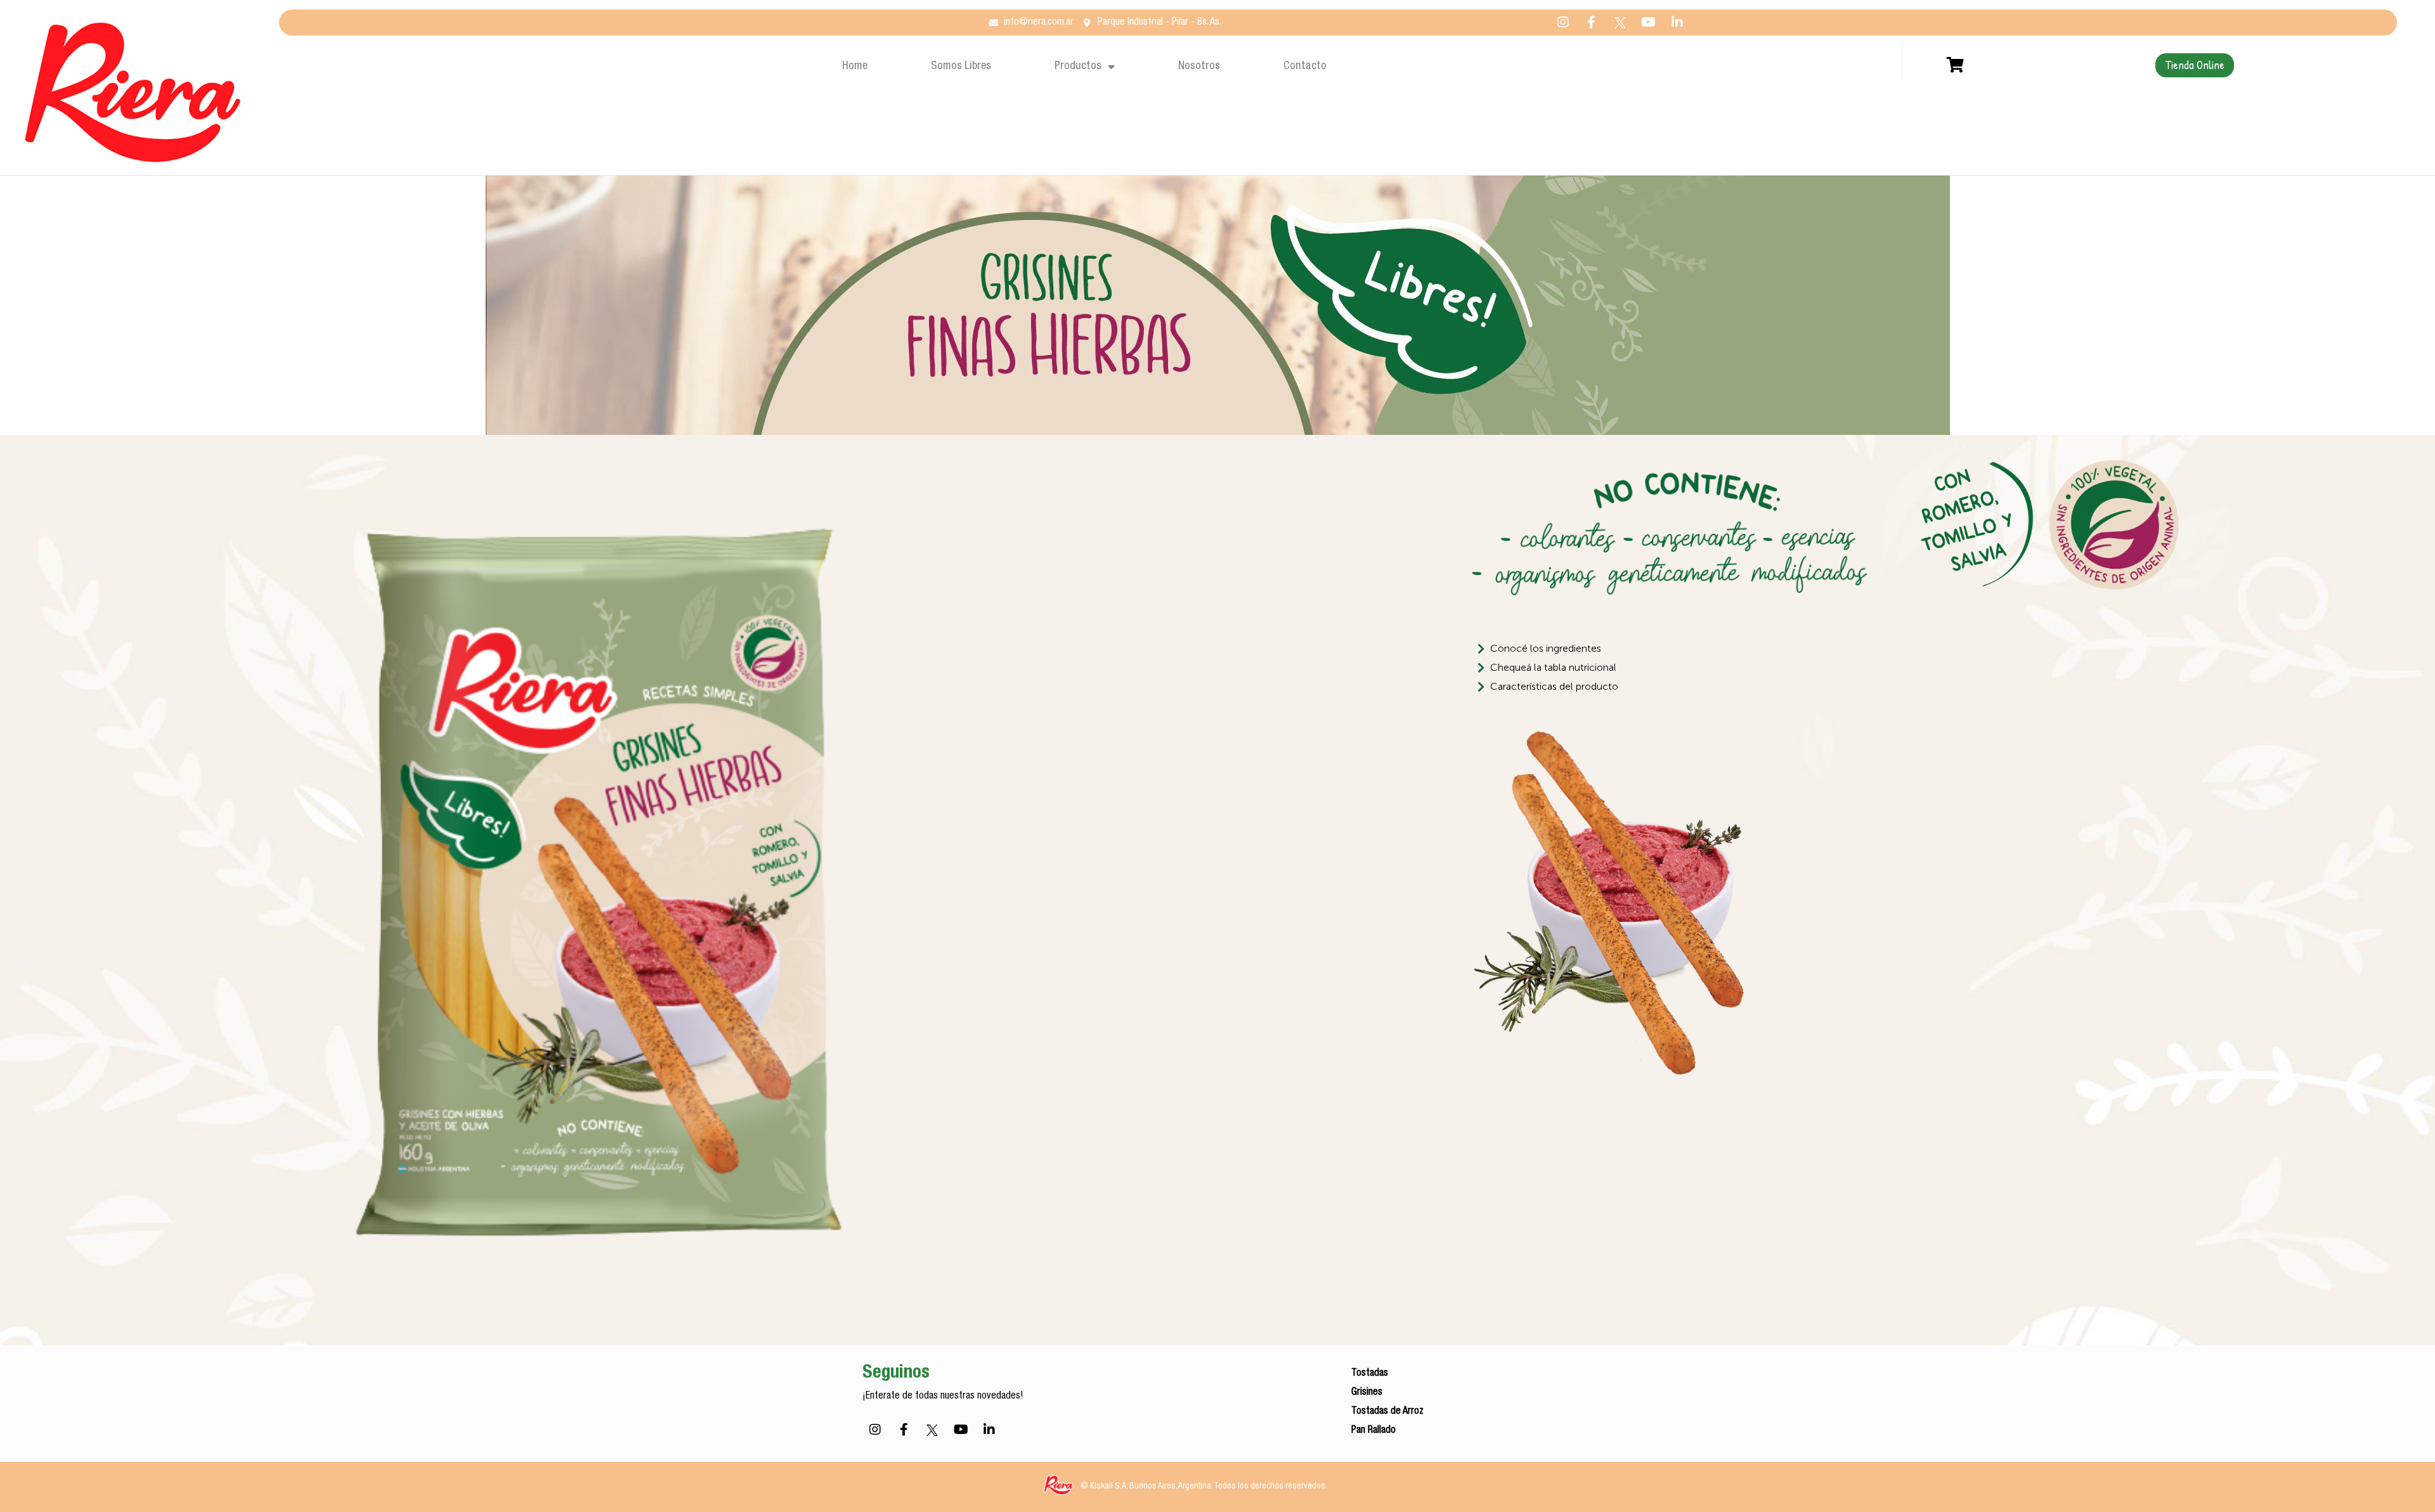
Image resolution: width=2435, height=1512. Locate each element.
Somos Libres (961, 67)
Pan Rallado (1373, 1431)
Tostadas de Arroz (1387, 1412)
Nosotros (1199, 67)
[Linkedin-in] (1677, 22)
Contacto (1305, 67)
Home (855, 67)
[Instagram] (1563, 22)
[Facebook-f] (1592, 22)
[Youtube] (1649, 22)
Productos (1078, 67)
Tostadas (1370, 1374)
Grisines (1367, 1393)
